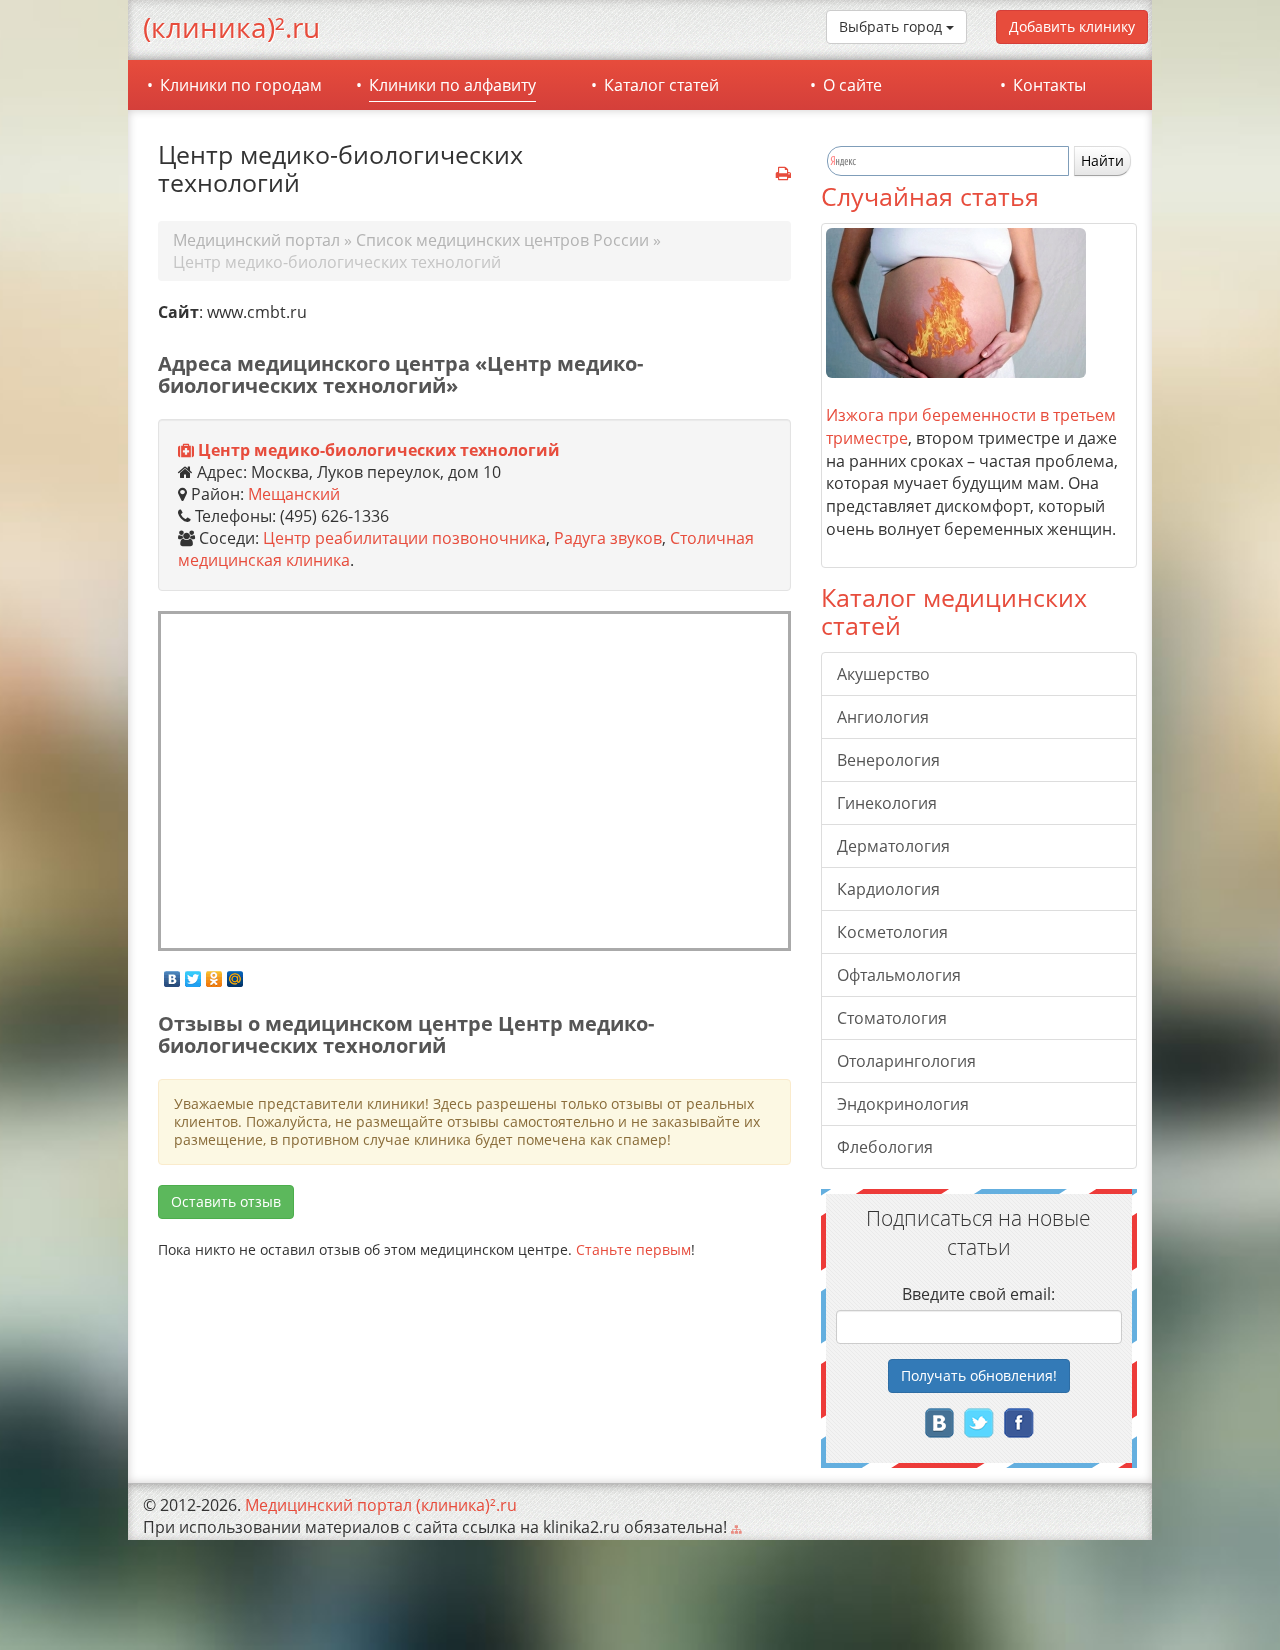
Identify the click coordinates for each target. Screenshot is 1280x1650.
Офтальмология (899, 975)
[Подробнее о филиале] (186, 451)
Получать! (979, 1375)
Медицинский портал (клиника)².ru (381, 1505)
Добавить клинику (1072, 26)
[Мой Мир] (235, 974)
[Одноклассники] (214, 974)
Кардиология (888, 889)
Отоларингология (906, 1061)
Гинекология (887, 803)
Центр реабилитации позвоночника (404, 538)
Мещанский (294, 494)
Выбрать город (892, 26)
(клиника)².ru (231, 27)
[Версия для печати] (783, 174)
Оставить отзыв (226, 1201)
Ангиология (883, 717)
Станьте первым (633, 1249)
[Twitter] (193, 974)
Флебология (885, 1147)
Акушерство (883, 674)
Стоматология (892, 1018)
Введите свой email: (978, 1294)
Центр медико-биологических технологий (379, 450)
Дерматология (893, 846)
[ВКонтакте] (172, 974)
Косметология (892, 932)
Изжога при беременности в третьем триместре (971, 426)
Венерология (888, 760)
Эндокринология (903, 1104)
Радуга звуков (608, 538)
